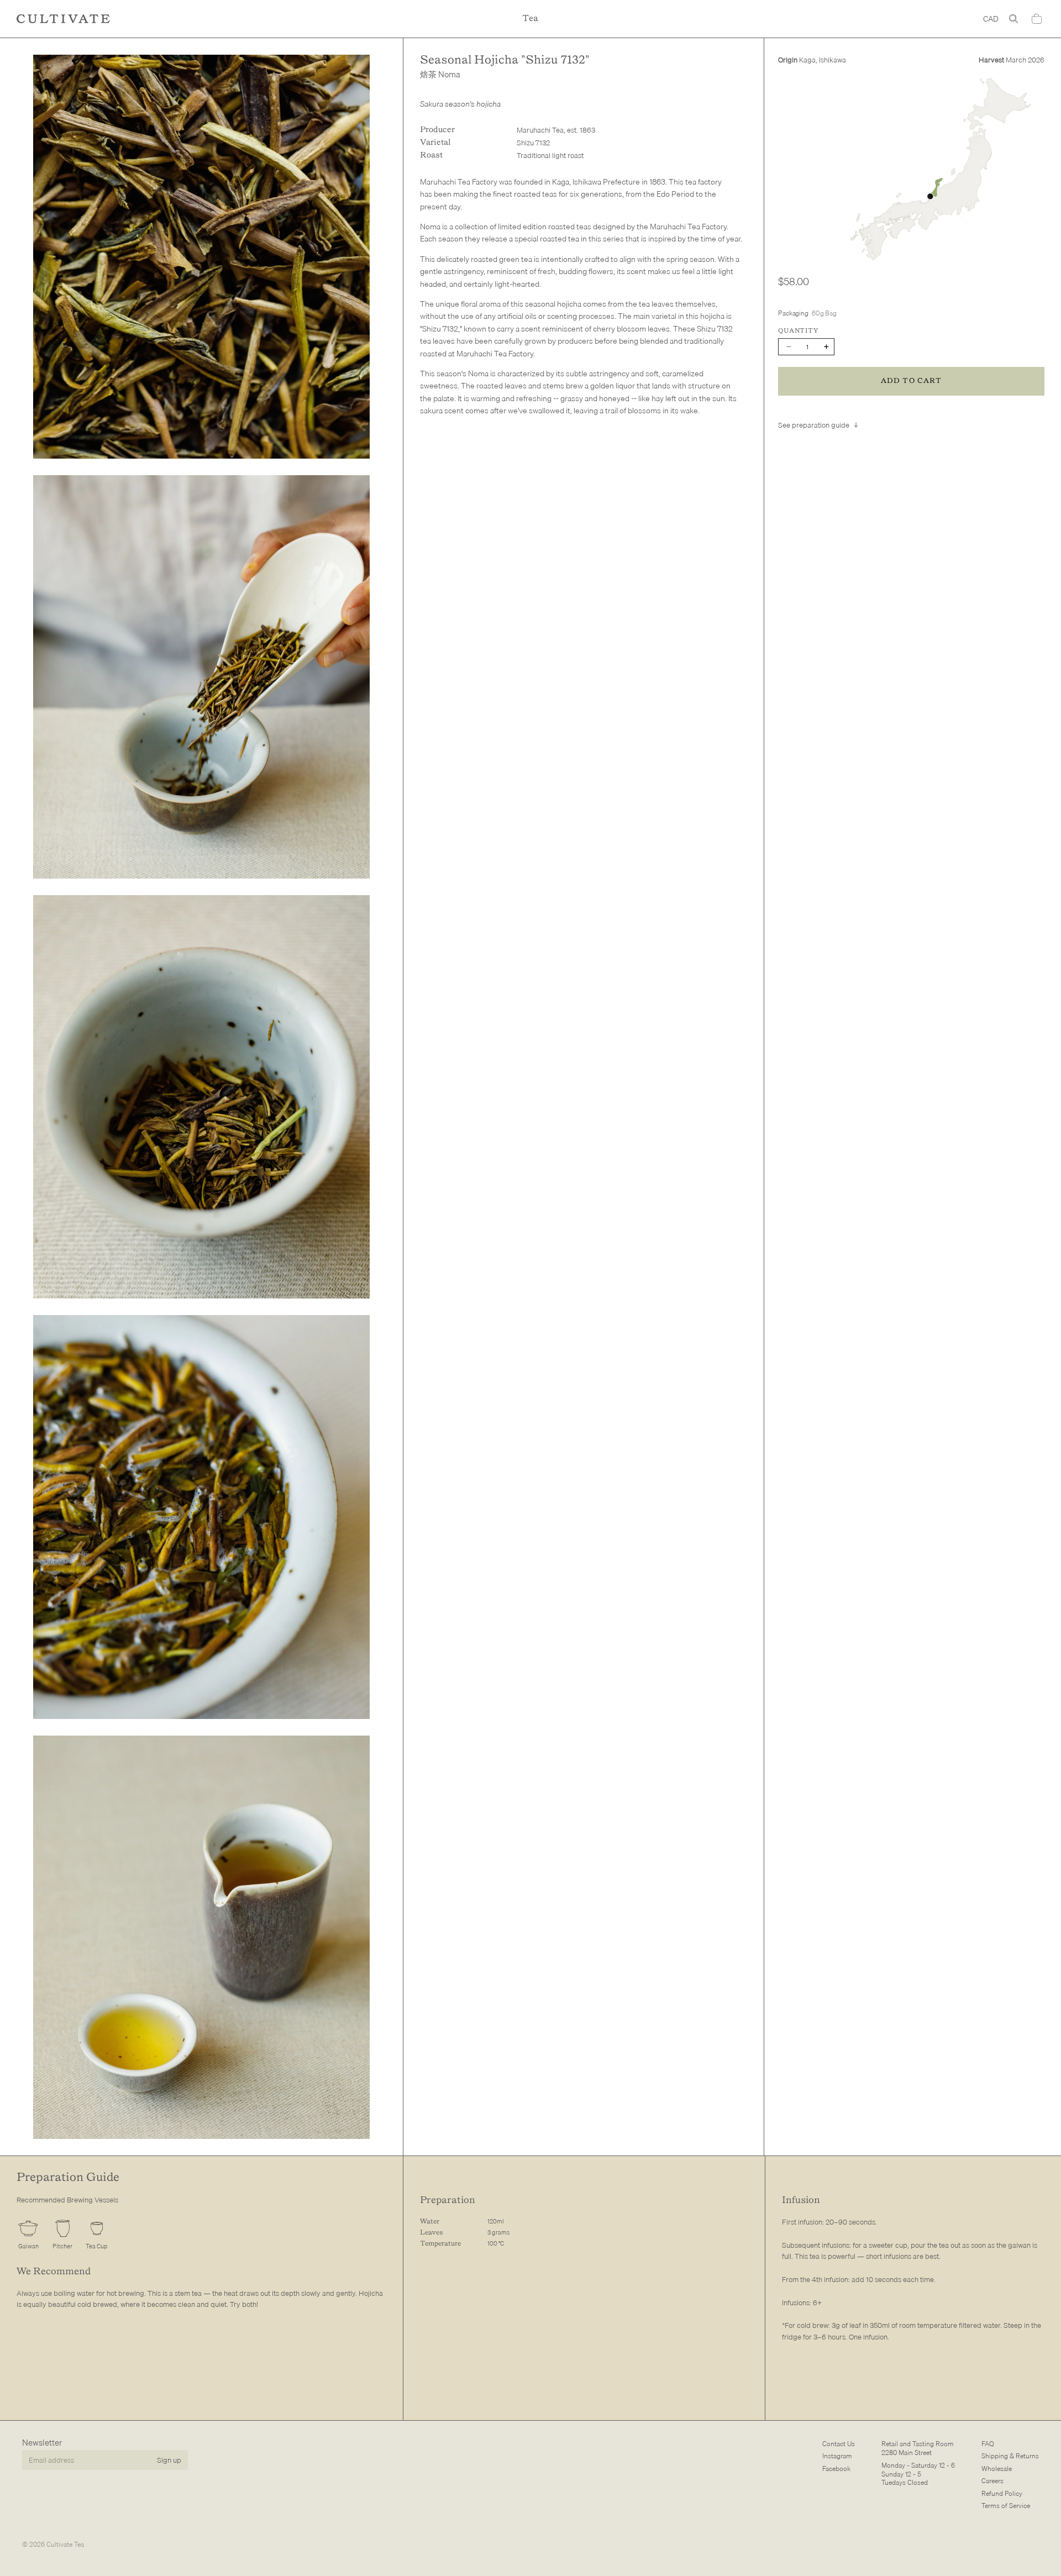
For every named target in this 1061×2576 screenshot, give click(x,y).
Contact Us (839, 2444)
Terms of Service (1006, 2506)
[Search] (1013, 19)
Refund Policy (1002, 2493)
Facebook (836, 2469)
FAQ (988, 2444)
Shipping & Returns (1010, 2456)
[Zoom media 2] (201, 677)
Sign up (169, 2459)
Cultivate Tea (65, 2544)
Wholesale (997, 2469)
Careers (992, 2481)
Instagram (837, 2456)
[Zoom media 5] (201, 1937)
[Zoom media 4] (201, 1517)
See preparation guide (814, 425)
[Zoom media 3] (201, 1097)
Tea (530, 19)
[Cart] (1037, 19)
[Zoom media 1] (201, 256)
